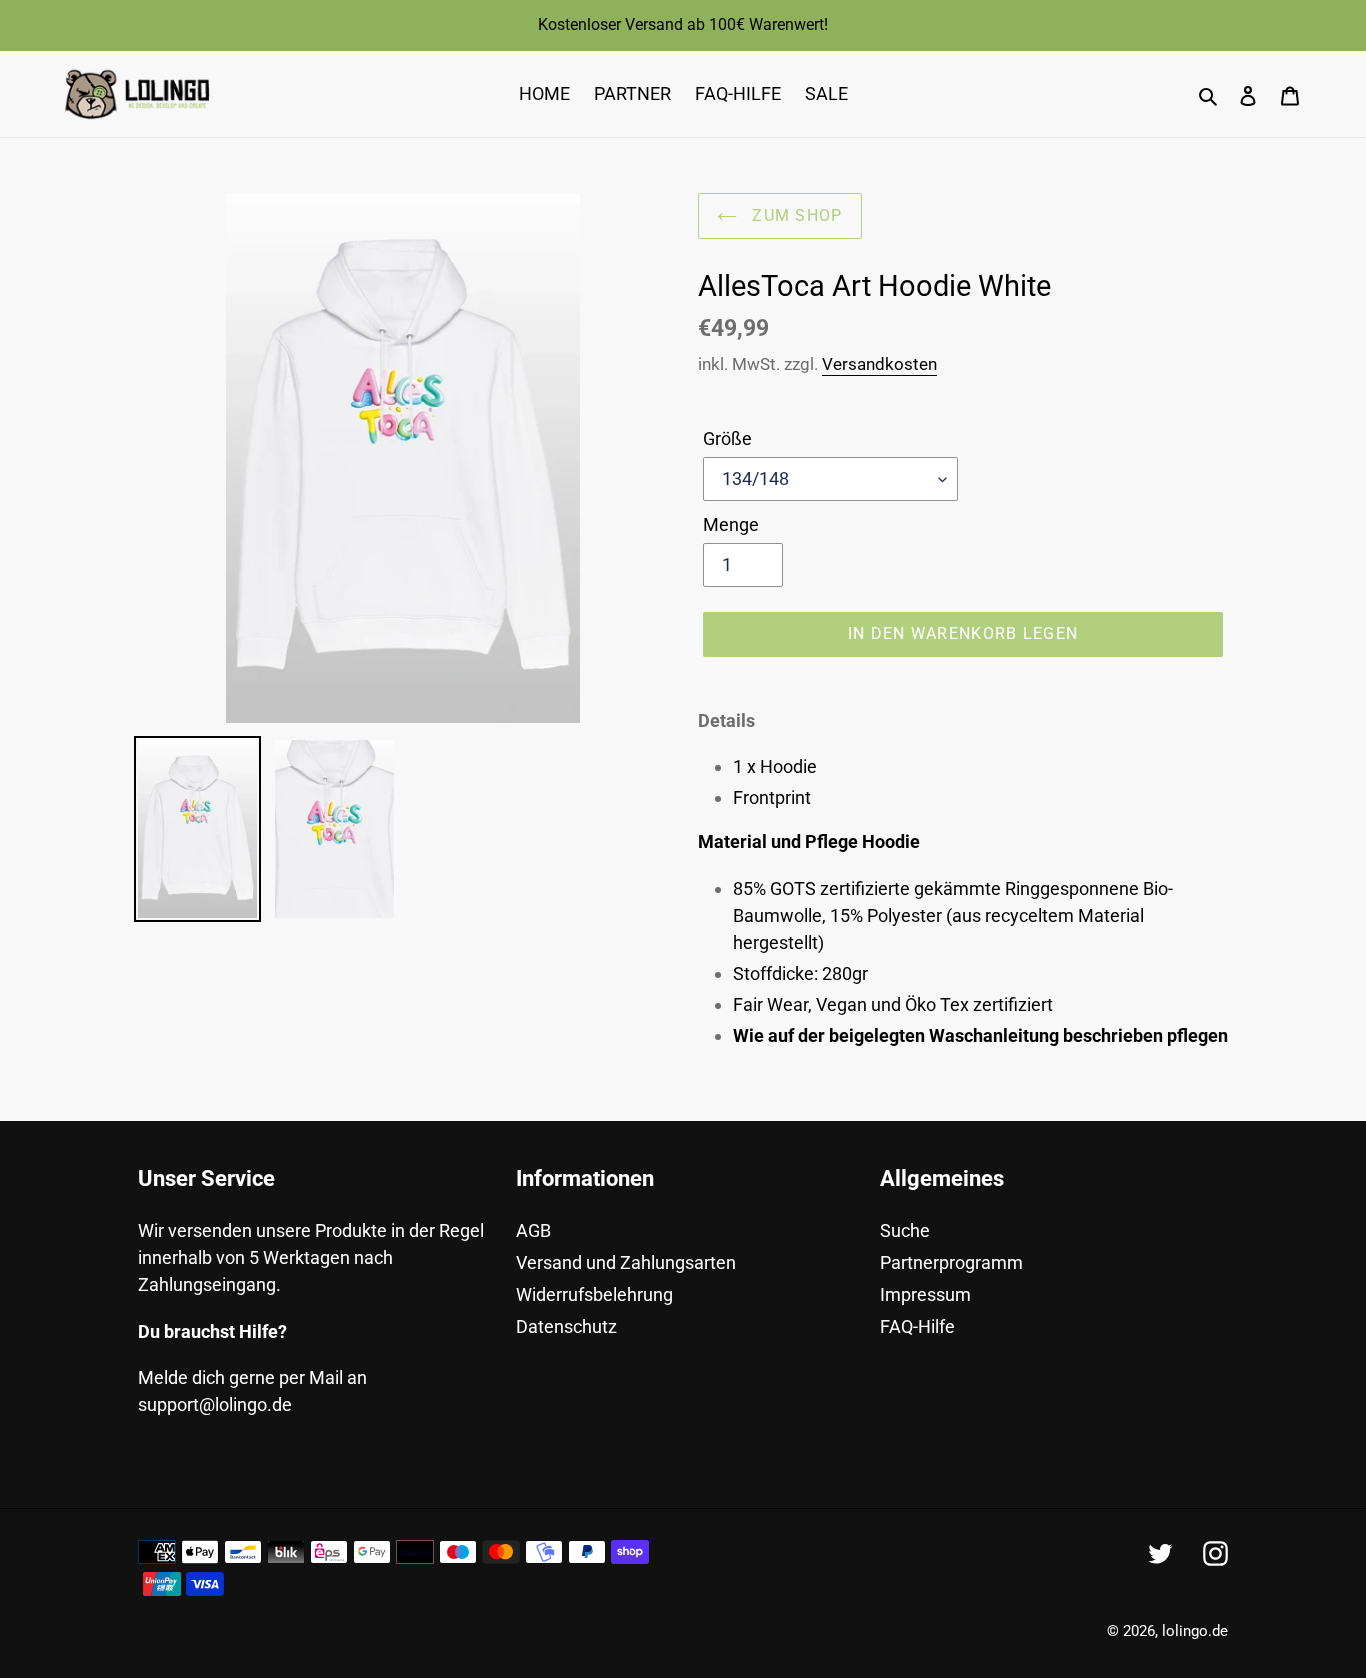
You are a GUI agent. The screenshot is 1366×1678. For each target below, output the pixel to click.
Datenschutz (566, 1326)
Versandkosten (879, 364)
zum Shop (795, 215)
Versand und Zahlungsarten (626, 1262)
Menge (731, 524)
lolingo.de (1195, 1631)
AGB (533, 1230)
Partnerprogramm (951, 1262)
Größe (727, 438)
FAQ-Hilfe (917, 1326)
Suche (905, 1230)
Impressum (925, 1294)
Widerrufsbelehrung (594, 1294)
